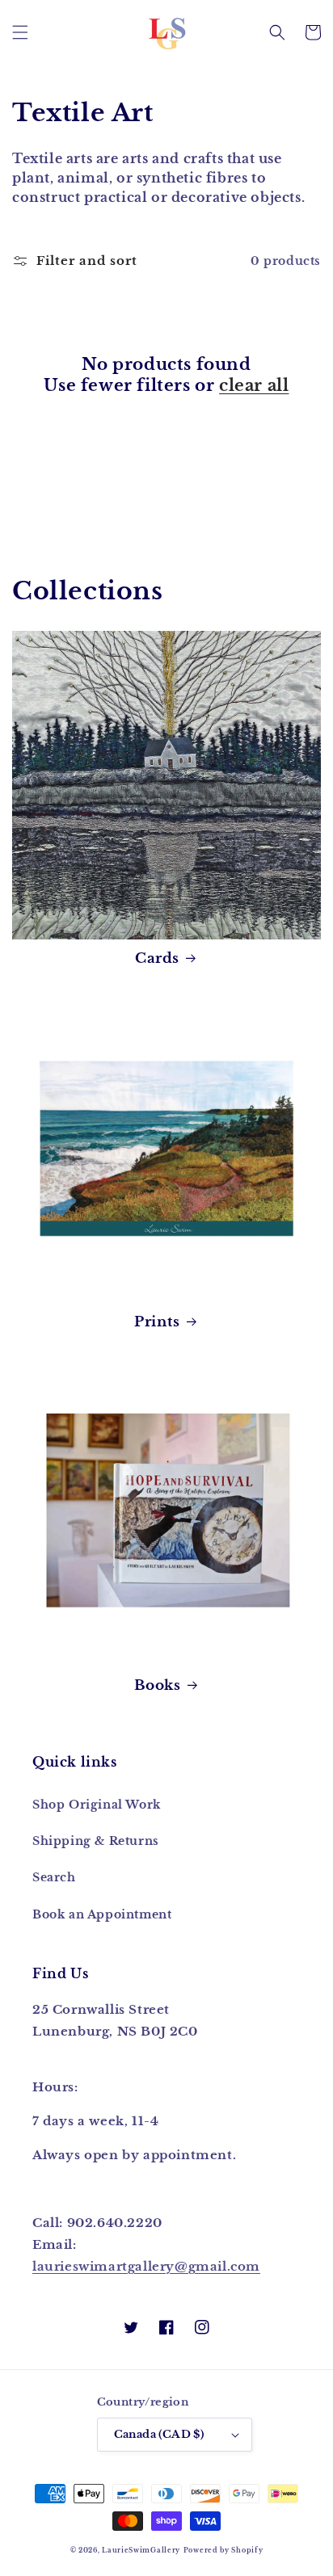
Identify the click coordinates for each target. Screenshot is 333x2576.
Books (158, 1685)
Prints (157, 1322)
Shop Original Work (97, 1805)
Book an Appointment (102, 1914)
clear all (254, 385)
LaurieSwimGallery (141, 2550)
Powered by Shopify (223, 2550)
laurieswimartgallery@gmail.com (146, 2266)
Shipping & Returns (96, 1841)
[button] (20, 32)
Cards (157, 958)
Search (54, 1877)
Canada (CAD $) (159, 2434)
